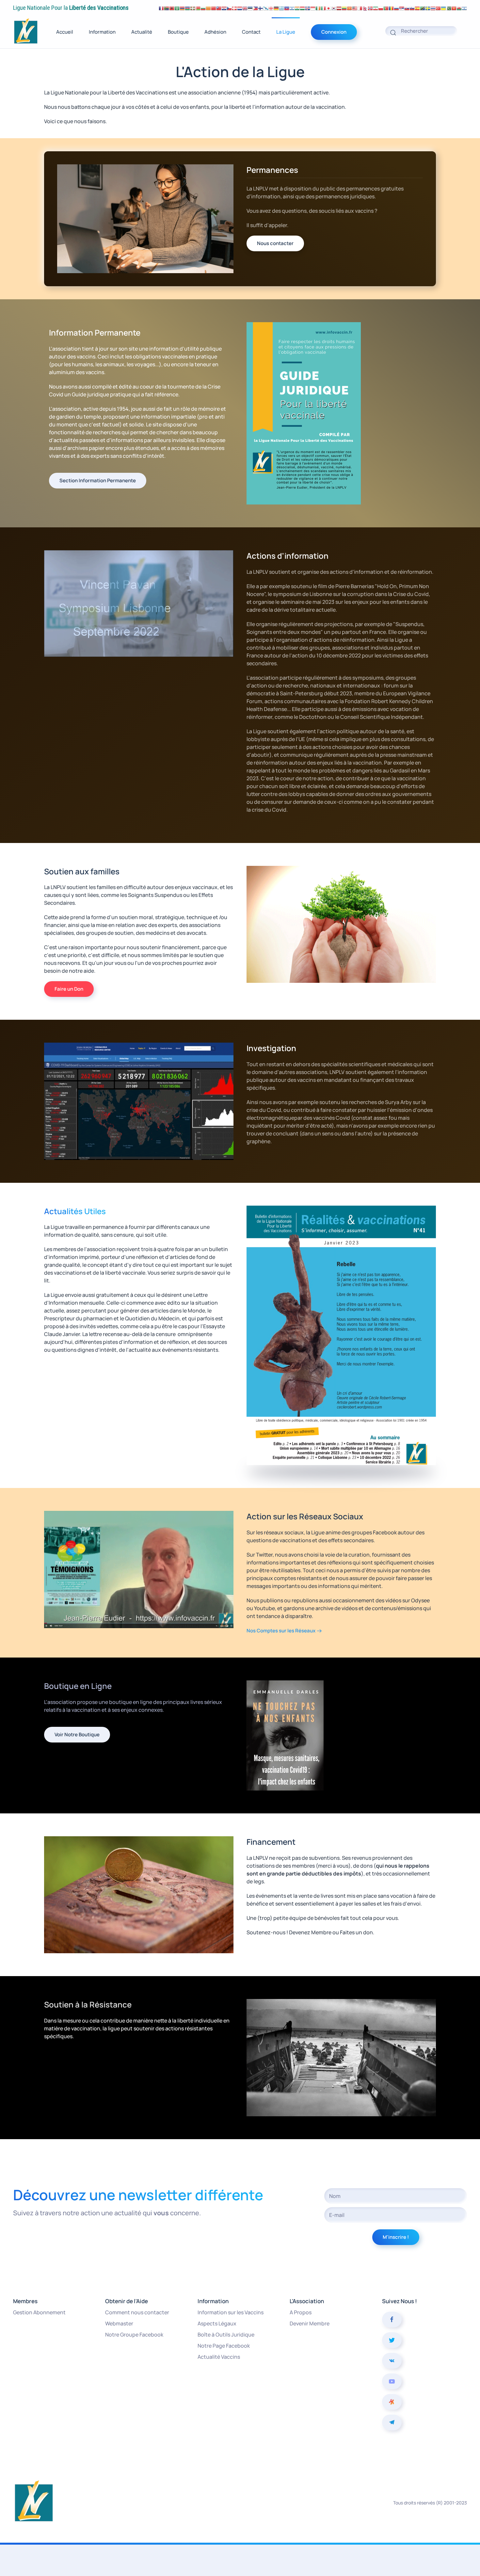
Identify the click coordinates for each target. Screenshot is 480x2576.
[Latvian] (339, 8)
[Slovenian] (412, 8)
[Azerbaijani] (187, 8)
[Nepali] (365, 8)
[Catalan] (208, 8)
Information (102, 32)
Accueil (65, 32)
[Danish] (234, 8)
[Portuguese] (386, 8)
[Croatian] (224, 8)
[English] (245, 8)
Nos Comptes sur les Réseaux (281, 1631)
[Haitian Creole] (287, 8)
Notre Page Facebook (224, 2346)
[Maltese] (360, 8)
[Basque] (193, 8)
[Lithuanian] (344, 8)
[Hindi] (297, 8)
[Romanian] (391, 8)
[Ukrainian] (443, 8)
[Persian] (376, 8)
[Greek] (281, 8)
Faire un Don (69, 989)
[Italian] (323, 8)
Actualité (142, 32)
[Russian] (396, 8)
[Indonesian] (313, 8)
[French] (161, 8)
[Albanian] (172, 8)
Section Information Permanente (98, 480)
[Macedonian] (349, 8)
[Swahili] (423, 8)
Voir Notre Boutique (77, 1734)
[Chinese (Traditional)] (219, 8)
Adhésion (215, 32)
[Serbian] (402, 8)
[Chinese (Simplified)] (214, 8)
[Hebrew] (292, 8)
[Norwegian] (370, 8)
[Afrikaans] (167, 8)
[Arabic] (177, 8)
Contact (251, 32)
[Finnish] (261, 8)
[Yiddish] (464, 8)
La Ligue (286, 32)
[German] (276, 8)
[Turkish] (438, 8)
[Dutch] (240, 8)
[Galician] (266, 8)
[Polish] (381, 8)
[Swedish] (428, 8)
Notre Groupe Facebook (134, 2335)
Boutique (178, 32)
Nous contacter (275, 243)
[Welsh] (459, 8)
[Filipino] (255, 8)
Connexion (334, 32)
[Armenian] (182, 8)
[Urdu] (449, 8)
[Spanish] (417, 8)
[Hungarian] (302, 8)
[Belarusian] (198, 8)
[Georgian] (271, 8)
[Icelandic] (308, 8)
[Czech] (229, 8)
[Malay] (355, 8)
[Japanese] (328, 8)
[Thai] (433, 8)
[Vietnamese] (454, 8)
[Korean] (334, 8)
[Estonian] (250, 8)
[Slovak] (407, 8)
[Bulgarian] (203, 8)
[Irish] (318, 8)
